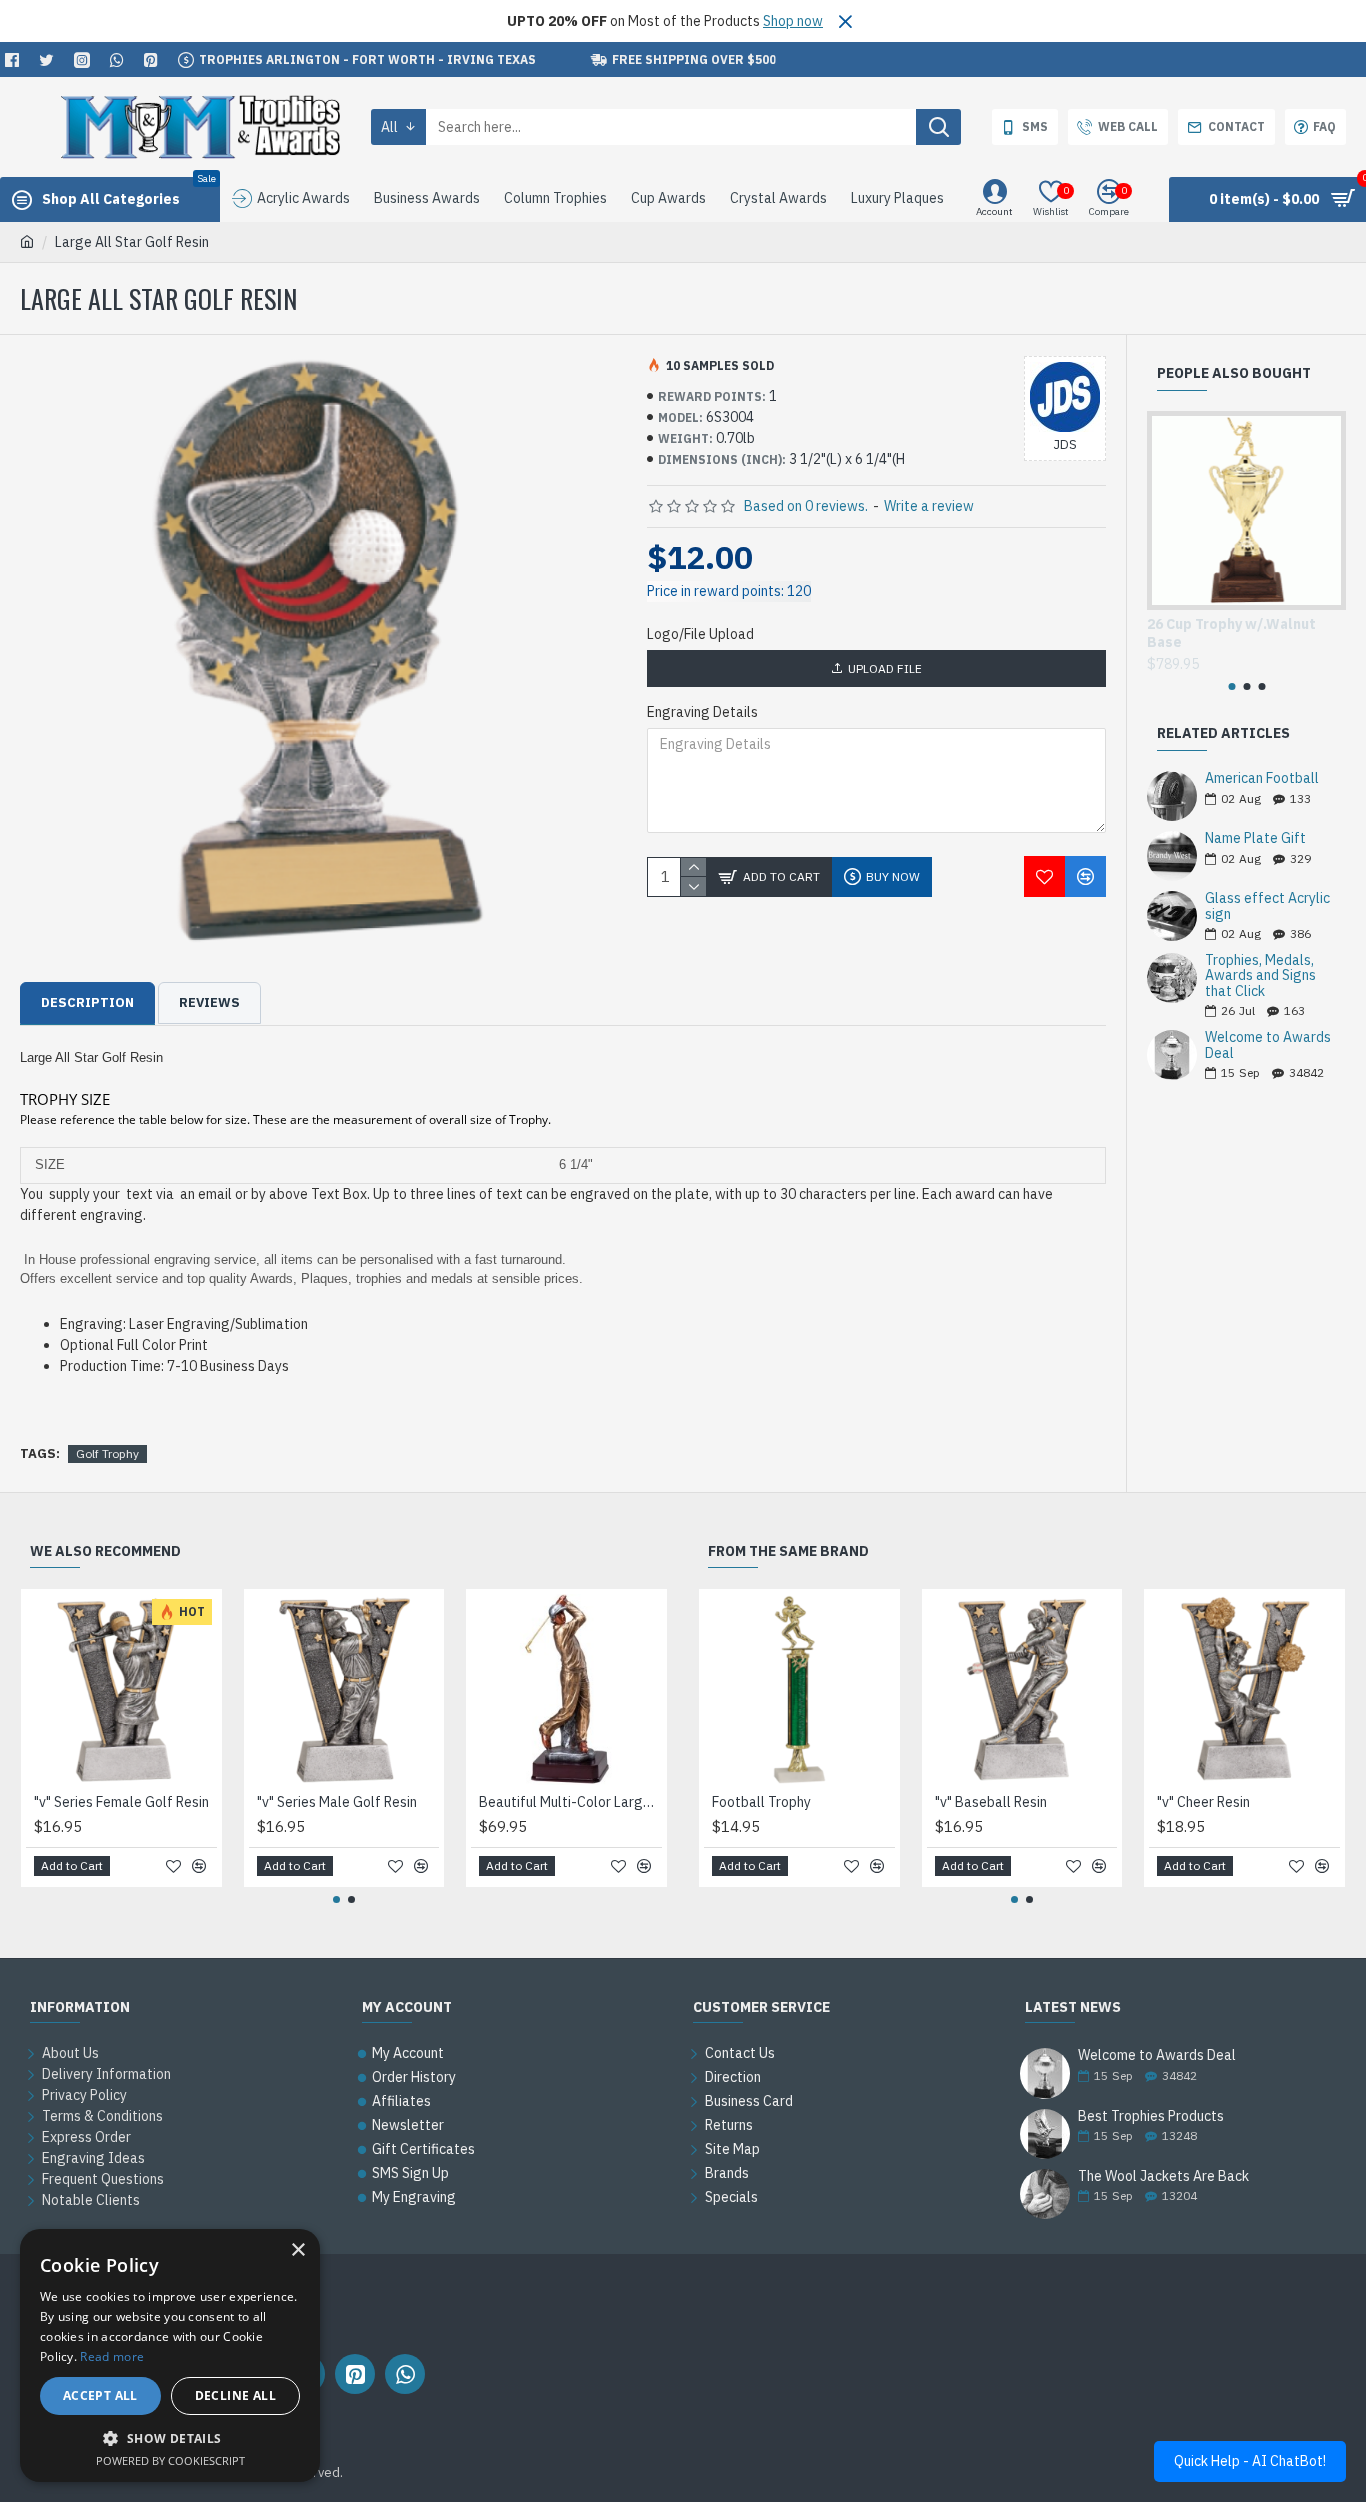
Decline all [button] (235, 2395)
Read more (112, 2356)
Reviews (209, 1002)
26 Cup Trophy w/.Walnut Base (1231, 633)
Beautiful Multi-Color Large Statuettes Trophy (570, 1802)
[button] (1231, 686)
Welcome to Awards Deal (1268, 1045)
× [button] (297, 2250)
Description (87, 1002)
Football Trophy (761, 1802)
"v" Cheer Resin (1203, 1802)
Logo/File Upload (700, 634)
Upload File (885, 668)
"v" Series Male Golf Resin (337, 1802)
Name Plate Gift (1255, 838)
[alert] (170, 2355)
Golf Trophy (107, 1453)
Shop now (793, 21)
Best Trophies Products (1151, 2116)
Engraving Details (702, 712)
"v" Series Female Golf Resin (121, 1802)
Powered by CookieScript (170, 2460)
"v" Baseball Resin (991, 1802)
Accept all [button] (100, 2395)
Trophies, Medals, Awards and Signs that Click (1260, 976)
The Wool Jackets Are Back (1163, 2176)
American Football (1262, 778)
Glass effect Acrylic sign (1267, 906)
